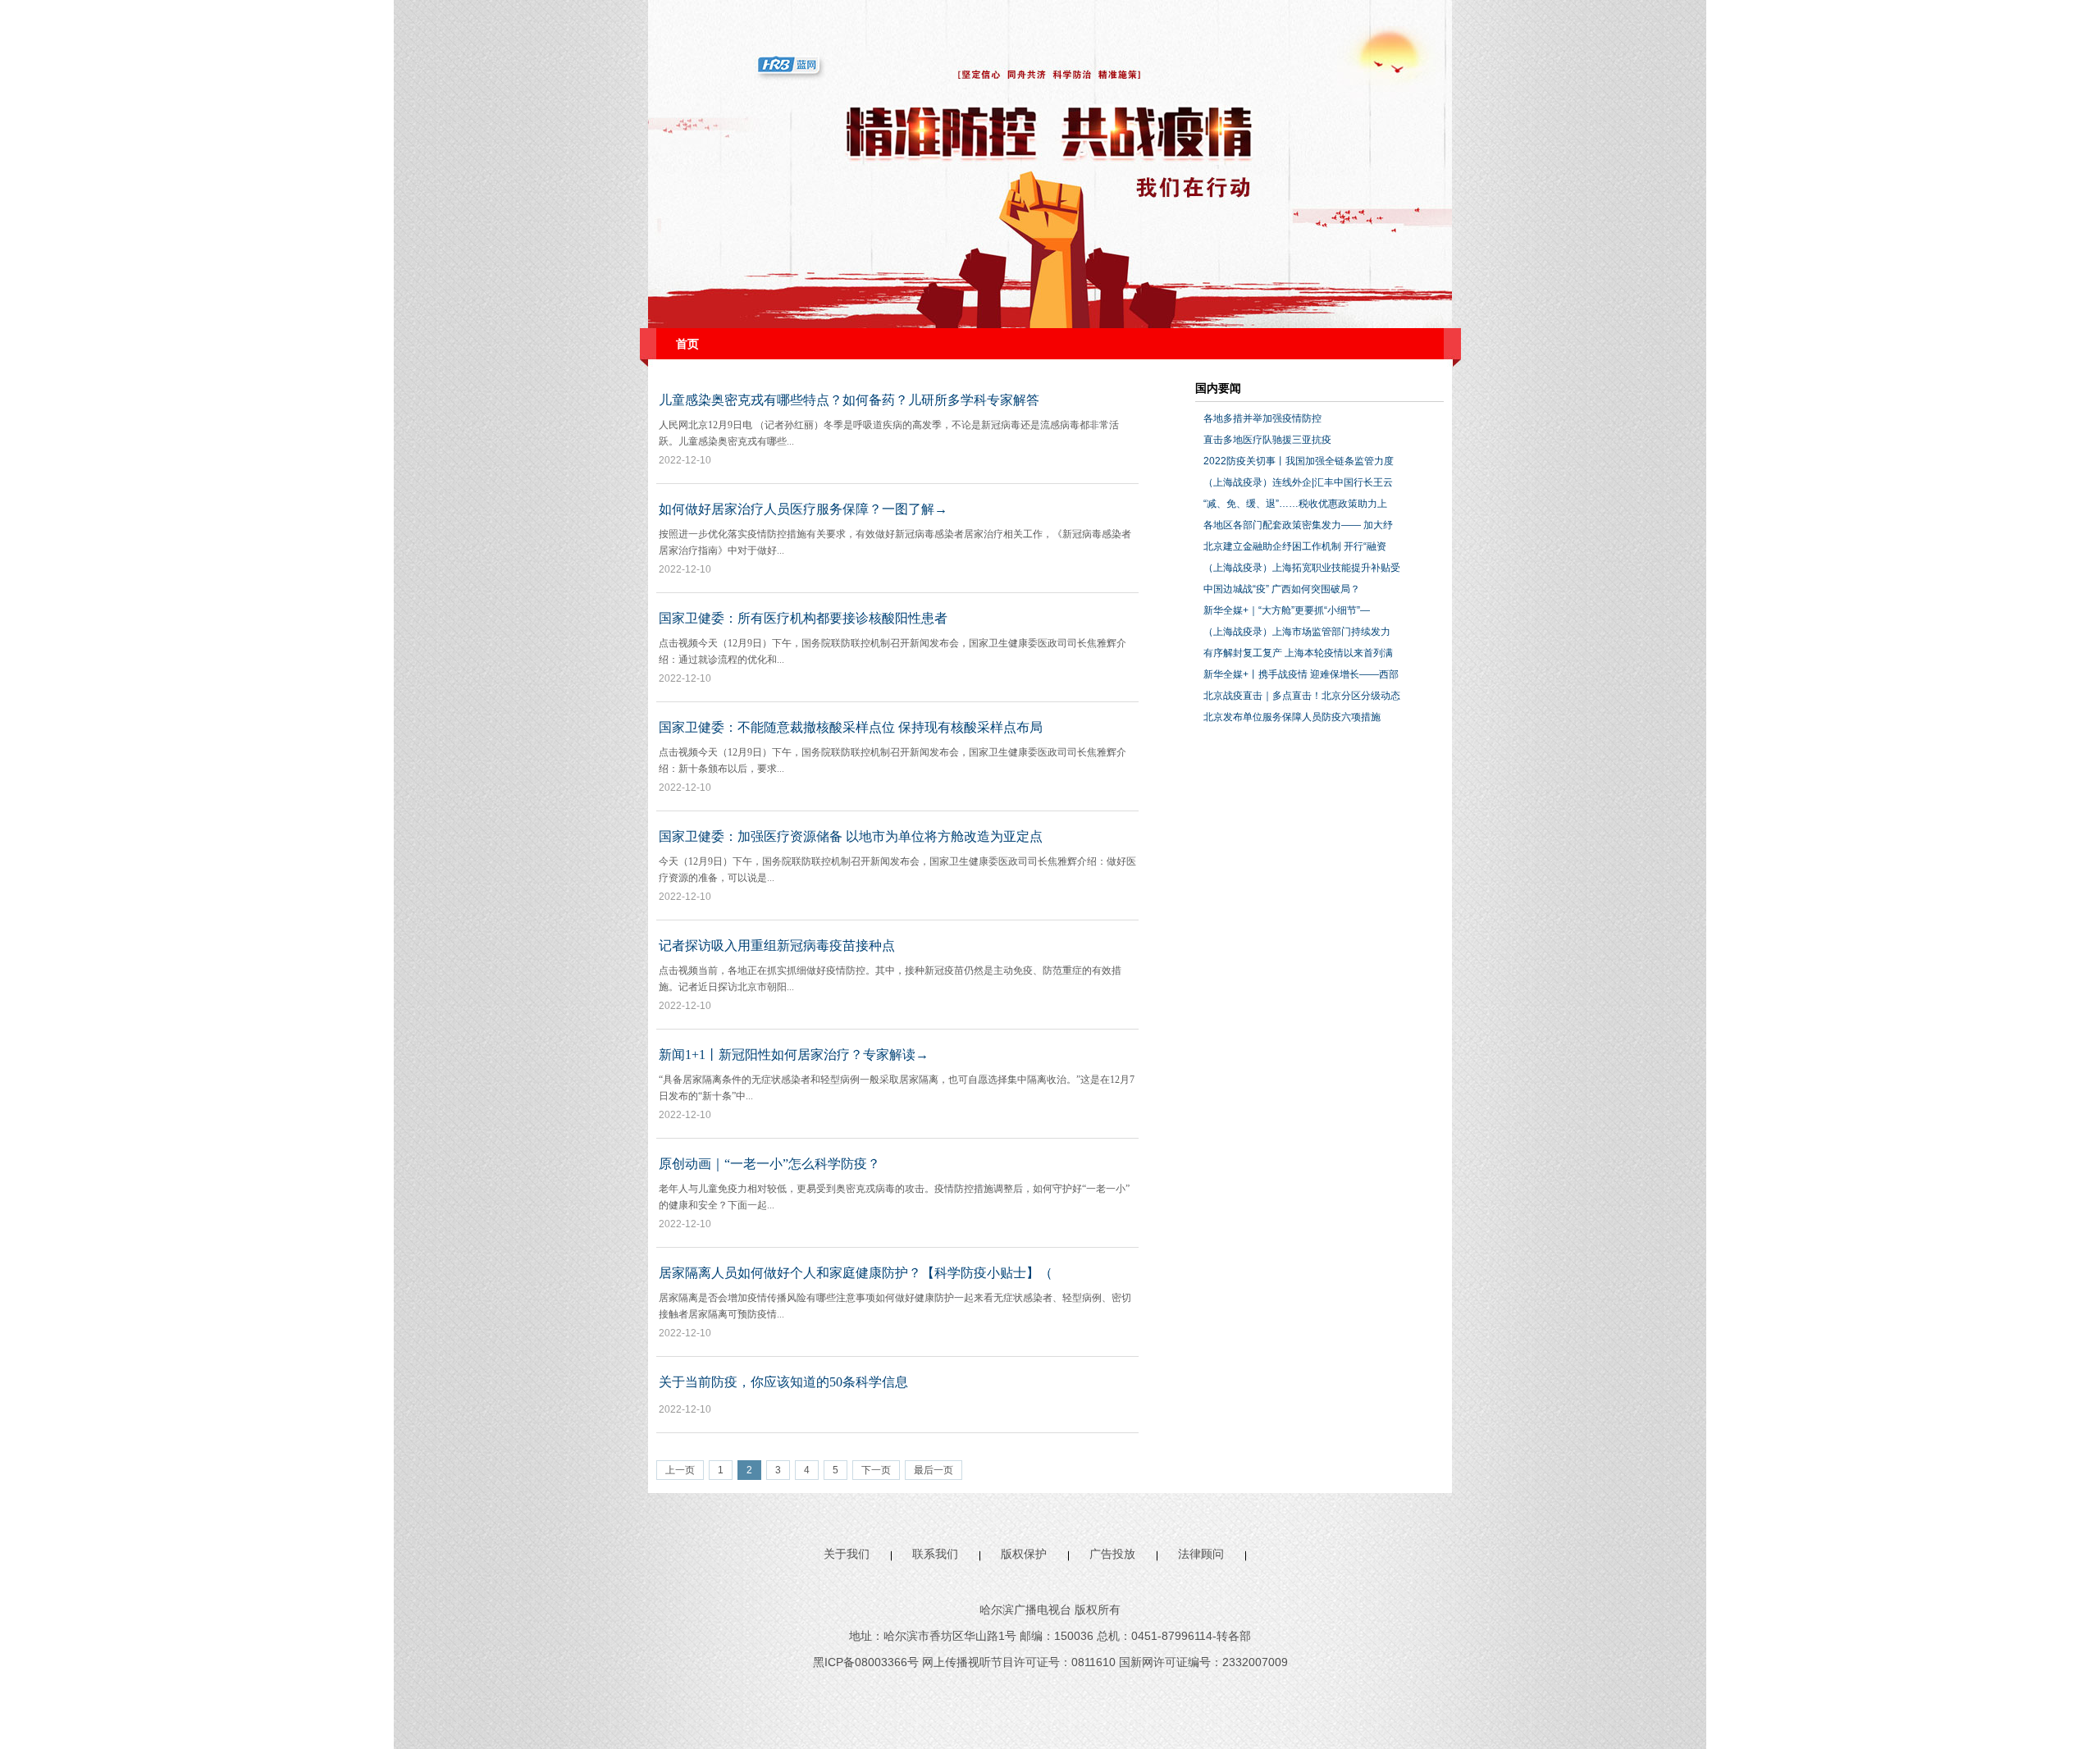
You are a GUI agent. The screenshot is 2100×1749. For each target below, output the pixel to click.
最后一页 (934, 1470)
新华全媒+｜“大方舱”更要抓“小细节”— (1287, 610)
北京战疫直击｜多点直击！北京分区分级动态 (1302, 696)
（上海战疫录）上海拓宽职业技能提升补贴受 (1302, 568)
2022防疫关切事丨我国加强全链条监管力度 (1299, 461)
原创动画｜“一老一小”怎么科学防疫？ (769, 1164)
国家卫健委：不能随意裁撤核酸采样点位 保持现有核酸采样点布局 (851, 727)
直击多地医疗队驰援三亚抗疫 (1267, 440)
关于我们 (847, 1554)
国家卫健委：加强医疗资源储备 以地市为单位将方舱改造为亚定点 (851, 836)
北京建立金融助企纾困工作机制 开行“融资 (1295, 546)
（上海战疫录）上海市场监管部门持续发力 (1297, 632)
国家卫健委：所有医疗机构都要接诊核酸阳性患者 (803, 618)
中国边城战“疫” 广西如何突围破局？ (1282, 589)
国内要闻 (1218, 388)
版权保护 (1024, 1554)
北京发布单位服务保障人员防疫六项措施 (1292, 717)
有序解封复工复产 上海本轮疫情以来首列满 (1298, 653)
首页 (687, 344)
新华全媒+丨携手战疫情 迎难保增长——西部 (1301, 674)
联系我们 (935, 1554)
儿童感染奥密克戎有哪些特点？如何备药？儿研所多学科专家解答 (849, 400)
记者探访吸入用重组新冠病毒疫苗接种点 (777, 945)
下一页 (876, 1470)
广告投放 (1112, 1554)
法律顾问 (1201, 1554)
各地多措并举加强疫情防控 (1262, 418)
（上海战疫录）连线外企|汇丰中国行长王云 (1298, 482)
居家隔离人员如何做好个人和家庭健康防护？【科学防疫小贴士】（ (856, 1273)
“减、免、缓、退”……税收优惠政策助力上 (1295, 504)
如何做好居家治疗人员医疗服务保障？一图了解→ (803, 509)
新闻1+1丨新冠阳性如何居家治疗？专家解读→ (794, 1055)
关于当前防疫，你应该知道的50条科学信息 (783, 1382)
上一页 (680, 1470)
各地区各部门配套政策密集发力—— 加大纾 (1298, 525)
